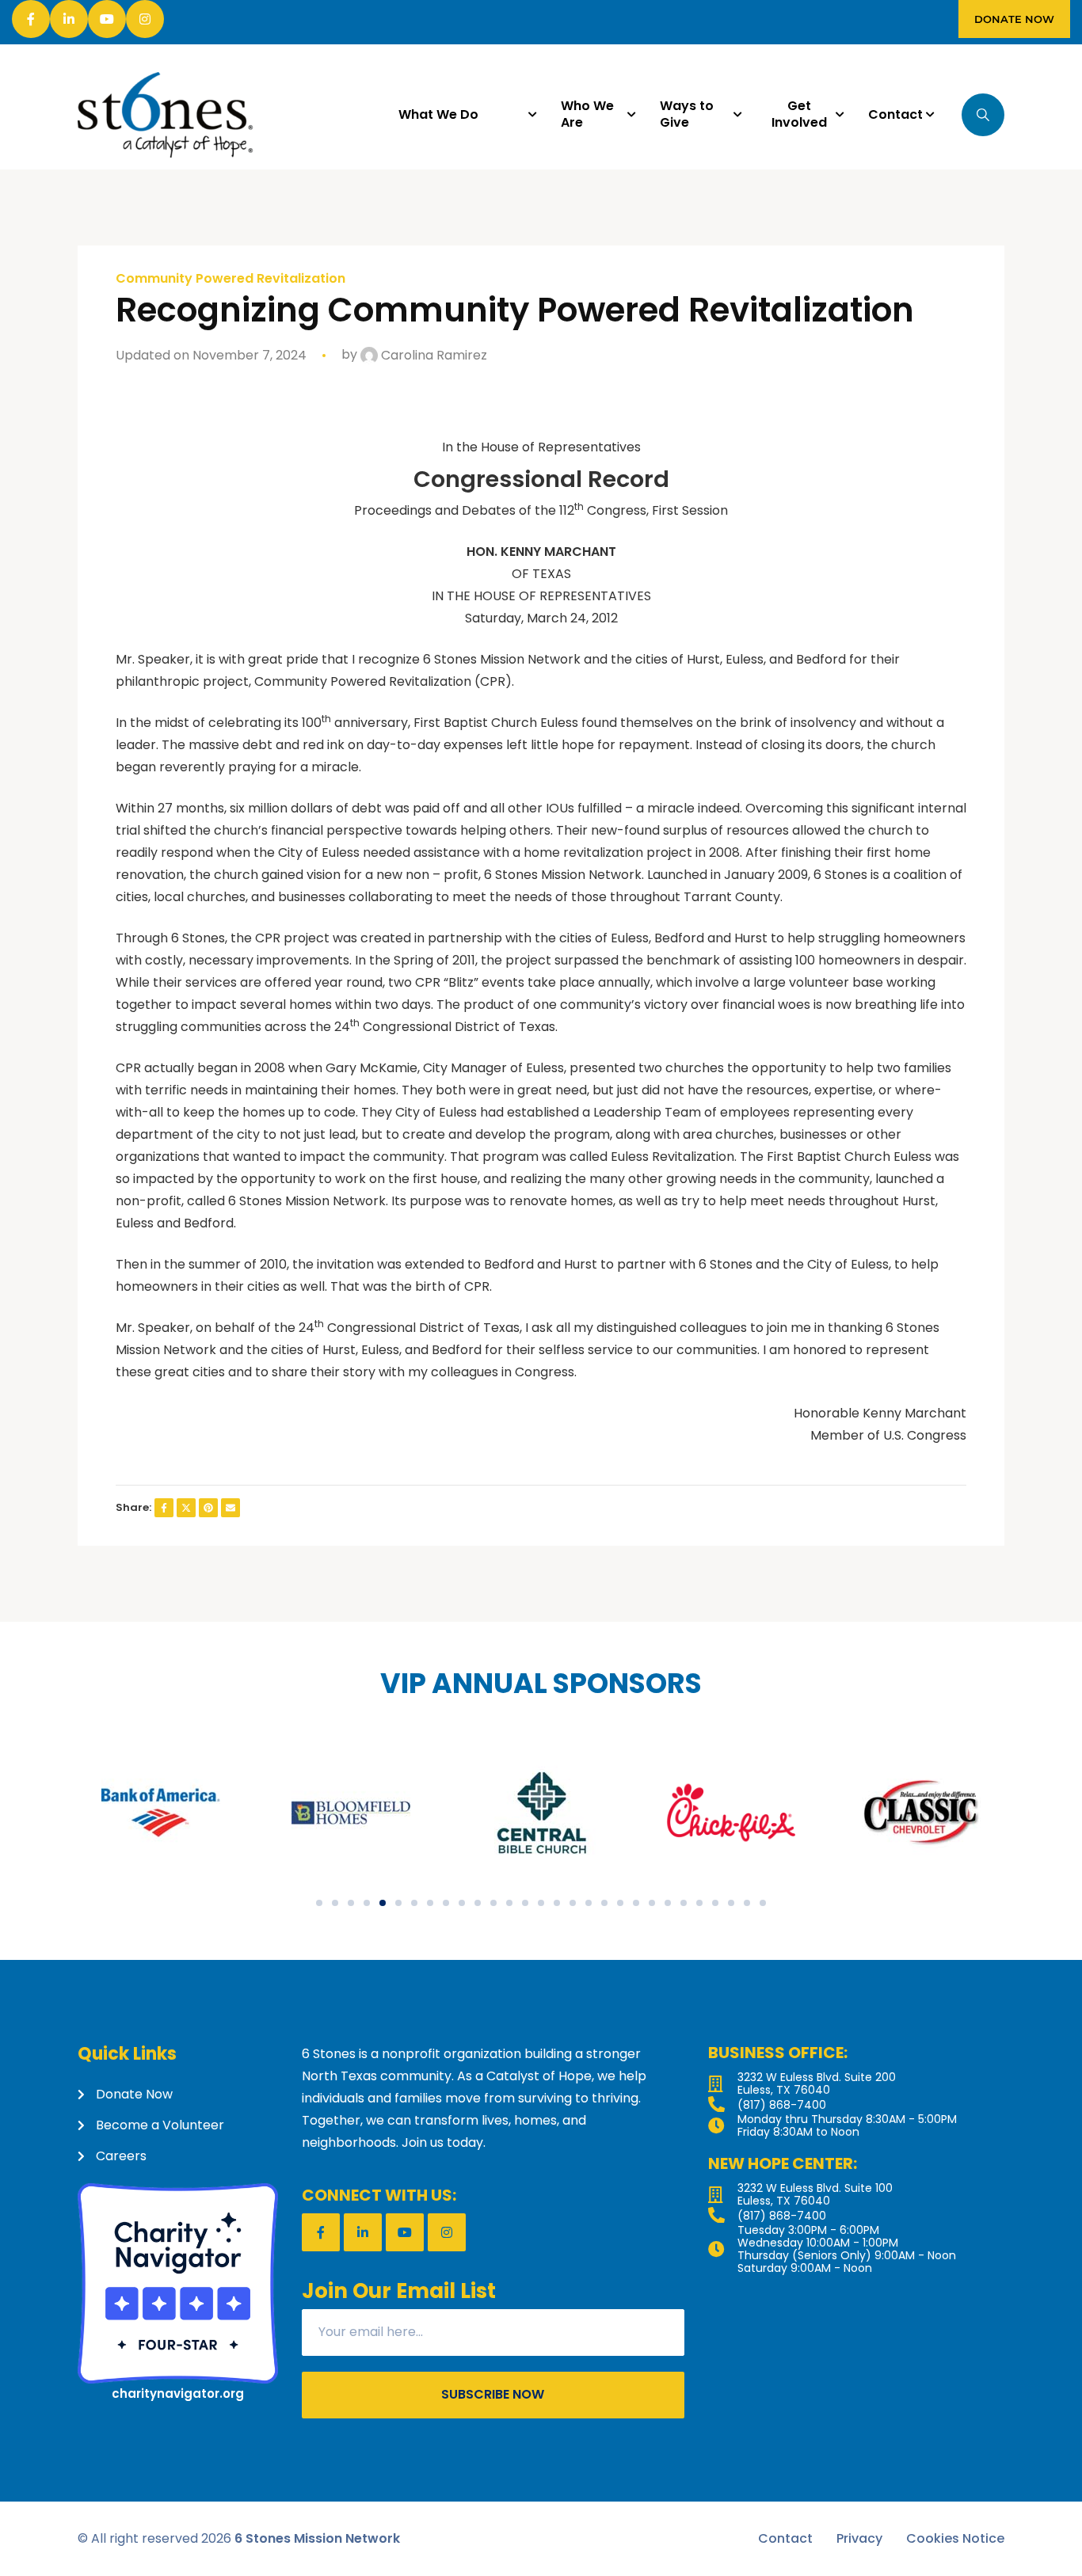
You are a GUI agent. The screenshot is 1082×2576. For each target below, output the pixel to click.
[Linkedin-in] (69, 19)
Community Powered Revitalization (230, 279)
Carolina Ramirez (432, 355)
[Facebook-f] (31, 19)
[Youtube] (107, 19)
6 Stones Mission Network (317, 2538)
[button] (319, 1903)
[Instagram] (145, 19)
